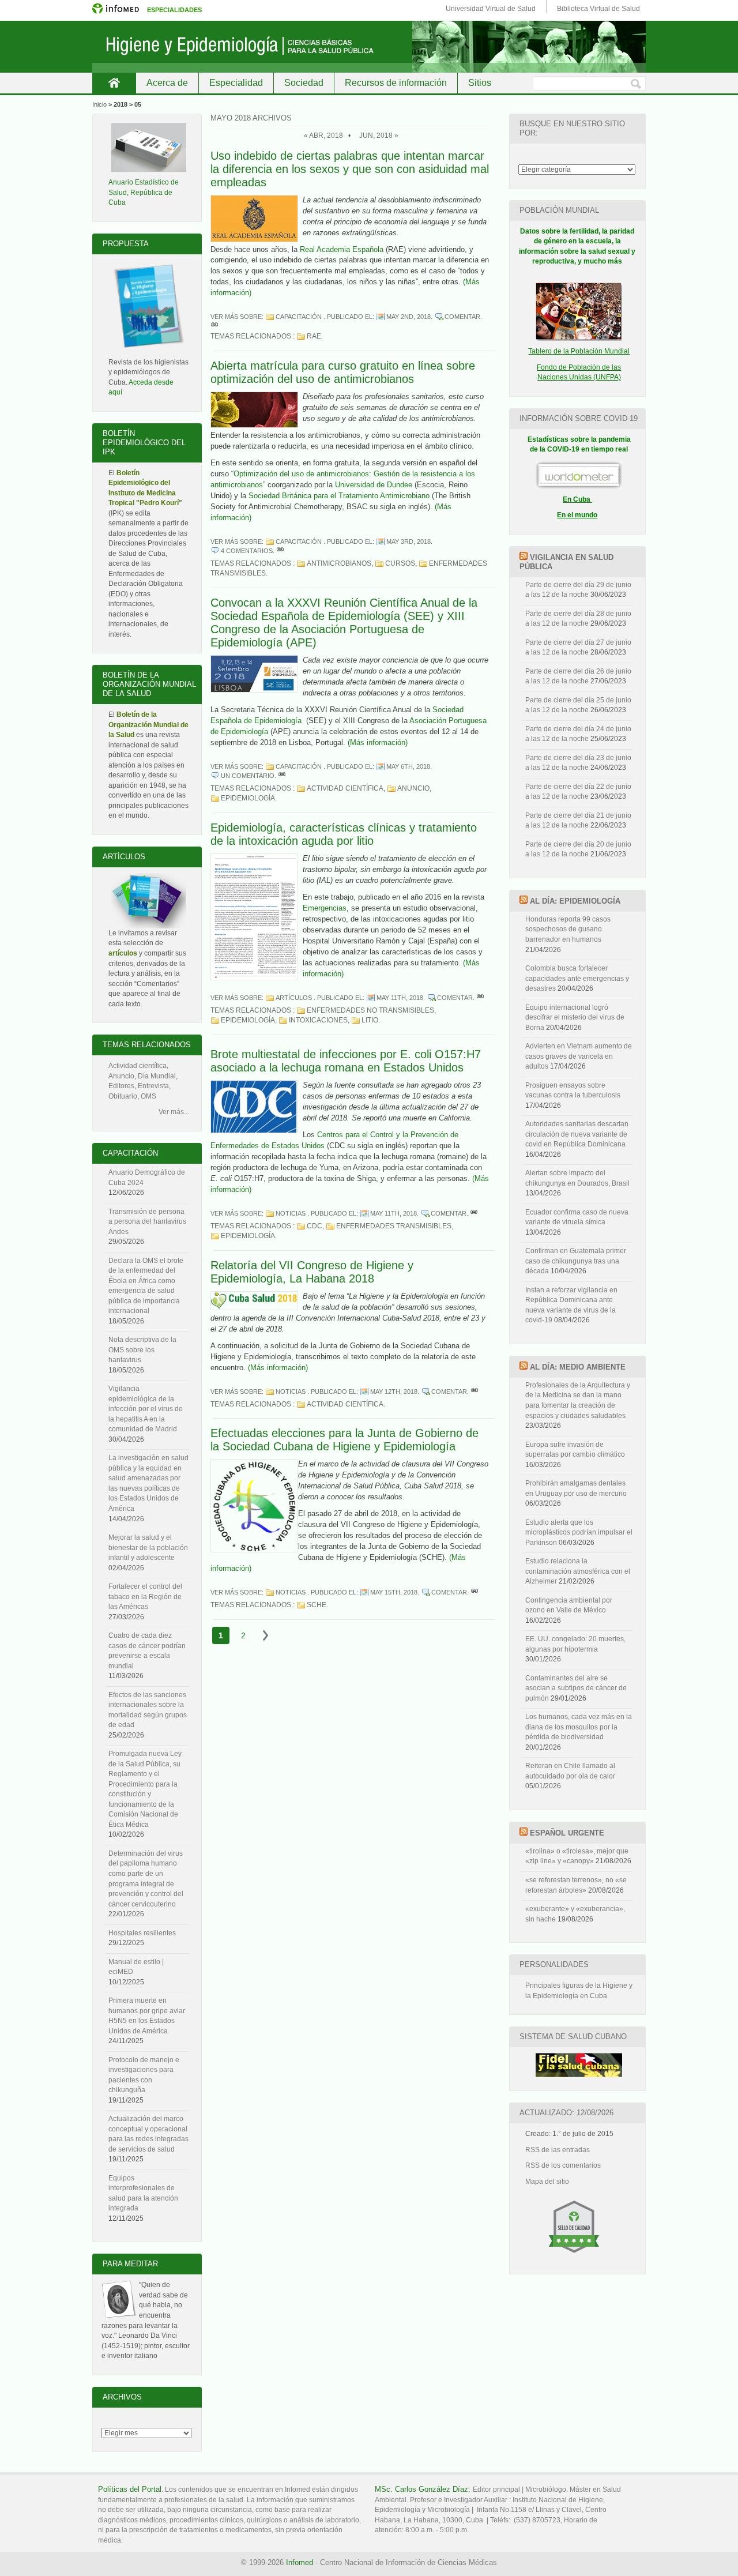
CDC (315, 1226)
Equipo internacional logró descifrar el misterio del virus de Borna (575, 1018)
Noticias (291, 1213)
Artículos (294, 998)
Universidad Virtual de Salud (491, 9)
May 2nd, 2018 (408, 317)
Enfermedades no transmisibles (370, 1010)
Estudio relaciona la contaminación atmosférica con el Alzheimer (578, 1571)
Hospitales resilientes (142, 1933)
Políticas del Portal (130, 2489)
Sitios (480, 83)
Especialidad (236, 83)
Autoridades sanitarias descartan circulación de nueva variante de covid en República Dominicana (577, 1134)
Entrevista (153, 1086)
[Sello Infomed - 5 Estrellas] (574, 2258)
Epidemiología (248, 798)
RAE (314, 336)
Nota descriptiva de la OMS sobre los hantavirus (142, 1350)
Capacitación (299, 317)
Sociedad (304, 83)
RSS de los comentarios (563, 2165)
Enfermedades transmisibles (394, 1226)
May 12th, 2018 (394, 1392)
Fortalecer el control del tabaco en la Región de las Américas (145, 1597)
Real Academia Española (342, 249)
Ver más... (174, 1112)
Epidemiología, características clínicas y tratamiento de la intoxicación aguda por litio (344, 834)
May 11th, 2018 (400, 998)
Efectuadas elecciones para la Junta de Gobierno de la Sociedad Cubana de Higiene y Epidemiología (344, 1440)
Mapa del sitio (547, 2182)
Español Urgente (567, 1833)
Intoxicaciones (318, 1020)
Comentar (462, 317)
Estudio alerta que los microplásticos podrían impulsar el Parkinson (579, 1533)
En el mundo (577, 515)
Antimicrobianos (339, 563)
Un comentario (248, 776)
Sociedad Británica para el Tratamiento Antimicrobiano (339, 496)
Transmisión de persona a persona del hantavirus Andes (147, 1222)
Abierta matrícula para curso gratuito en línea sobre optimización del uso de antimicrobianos (343, 372)
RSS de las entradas (558, 2150)
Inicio (114, 83)
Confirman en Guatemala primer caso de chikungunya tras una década (576, 1261)
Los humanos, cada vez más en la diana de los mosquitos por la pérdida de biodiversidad (579, 1727)
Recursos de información (396, 83)
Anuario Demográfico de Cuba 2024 (147, 1178)
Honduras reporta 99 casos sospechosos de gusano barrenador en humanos (568, 929)
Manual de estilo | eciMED (136, 1967)
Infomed (300, 2562)
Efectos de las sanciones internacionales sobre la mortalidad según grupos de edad (148, 1710)
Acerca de (167, 83)
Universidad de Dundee (374, 485)
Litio (370, 1020)
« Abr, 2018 (323, 136)
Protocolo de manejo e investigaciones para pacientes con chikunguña (144, 2075)
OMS (148, 1096)
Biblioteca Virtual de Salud (598, 9)
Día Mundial (157, 1076)
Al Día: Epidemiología (575, 901)
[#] (214, 326)
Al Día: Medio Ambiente (578, 1367)
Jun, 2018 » (379, 136)
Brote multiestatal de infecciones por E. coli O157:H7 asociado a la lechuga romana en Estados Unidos (346, 1061)
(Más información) (378, 742)
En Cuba (577, 499)
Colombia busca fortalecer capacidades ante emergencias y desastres (577, 978)
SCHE (317, 1605)
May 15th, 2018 (394, 1592)
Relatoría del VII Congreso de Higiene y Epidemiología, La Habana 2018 (312, 1272)
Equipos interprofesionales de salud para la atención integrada (143, 2193)
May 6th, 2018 (408, 766)
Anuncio (413, 788)
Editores (121, 1086)
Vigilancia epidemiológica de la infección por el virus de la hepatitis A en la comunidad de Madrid (146, 1409)
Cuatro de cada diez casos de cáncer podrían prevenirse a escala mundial (147, 1651)
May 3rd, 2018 (408, 541)
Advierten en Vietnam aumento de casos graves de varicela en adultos (579, 1056)
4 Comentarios (247, 551)
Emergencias (325, 908)
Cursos (400, 563)
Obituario (123, 1096)
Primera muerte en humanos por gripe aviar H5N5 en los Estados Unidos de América (147, 2016)
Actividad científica (345, 788)
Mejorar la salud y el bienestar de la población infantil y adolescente (148, 1548)
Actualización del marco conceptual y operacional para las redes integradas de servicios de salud (148, 2134)
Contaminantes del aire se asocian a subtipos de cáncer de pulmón (576, 1688)
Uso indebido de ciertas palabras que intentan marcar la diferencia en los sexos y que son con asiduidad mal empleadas (350, 169)
